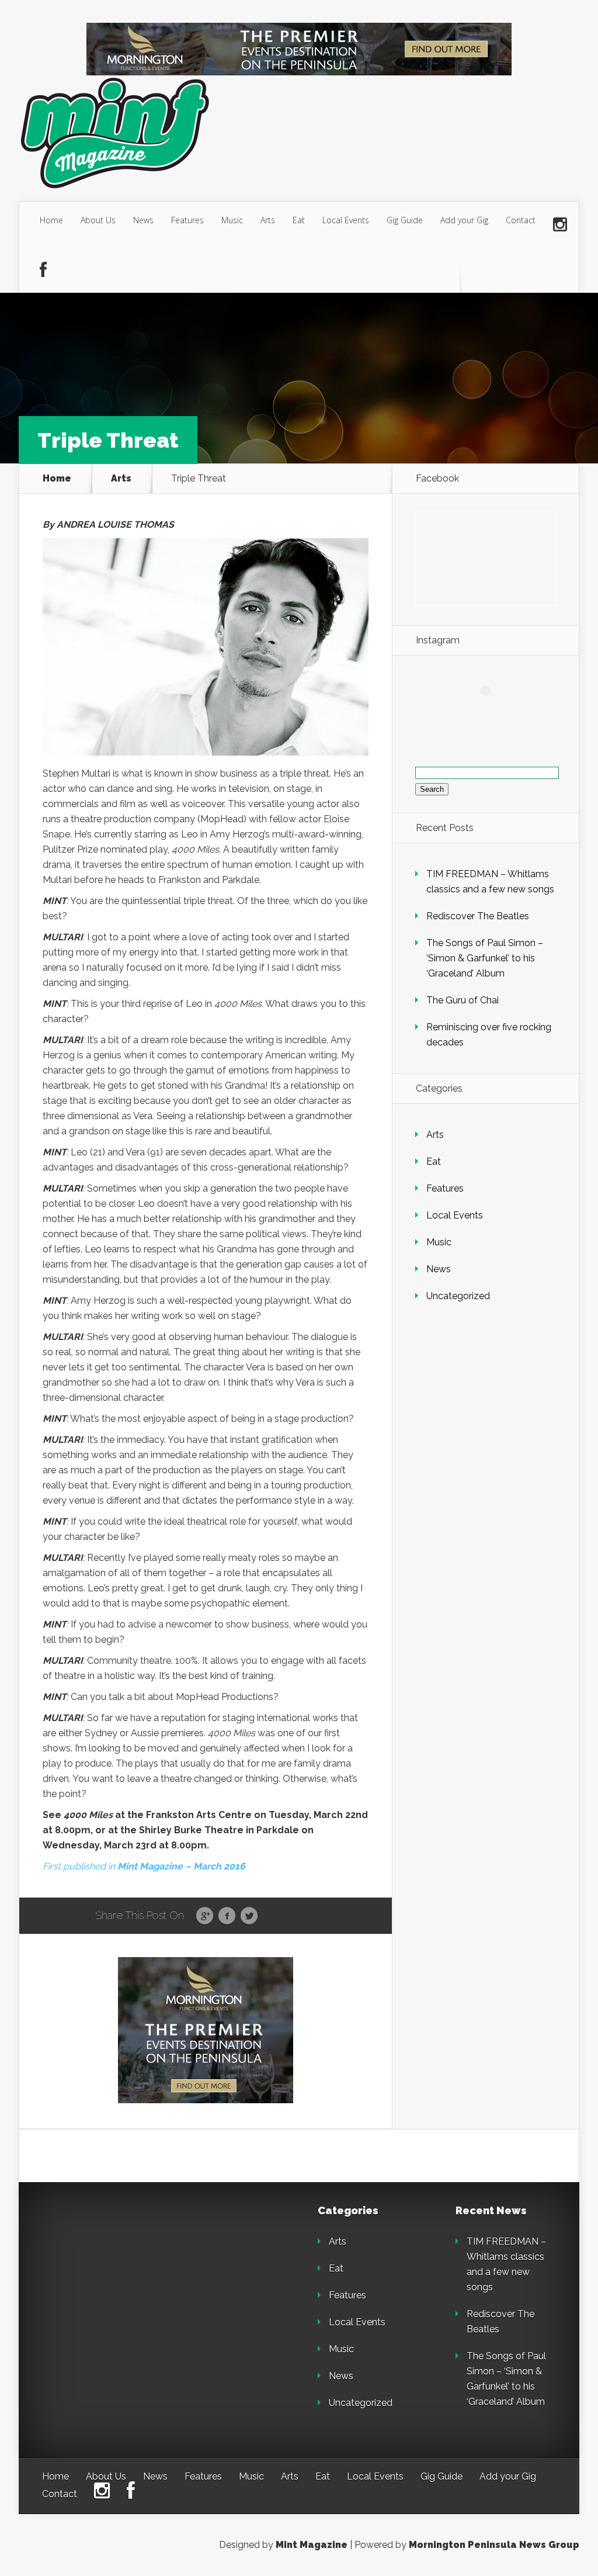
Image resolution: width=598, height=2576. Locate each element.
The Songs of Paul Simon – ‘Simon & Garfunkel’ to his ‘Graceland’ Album (485, 958)
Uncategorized (458, 1296)
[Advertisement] (124, 2279)
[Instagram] (560, 225)
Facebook (227, 1916)
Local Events (346, 220)
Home (51, 220)
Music (232, 220)
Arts (268, 220)
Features (187, 220)
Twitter (249, 1916)
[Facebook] (43, 271)
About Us (98, 220)
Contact (521, 220)
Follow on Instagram (493, 712)
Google (205, 1916)
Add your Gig (464, 220)
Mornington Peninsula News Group (494, 2545)
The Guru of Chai (463, 1000)
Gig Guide (405, 220)
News (143, 220)
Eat (299, 220)
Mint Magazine (312, 2545)
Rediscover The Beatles (478, 916)
